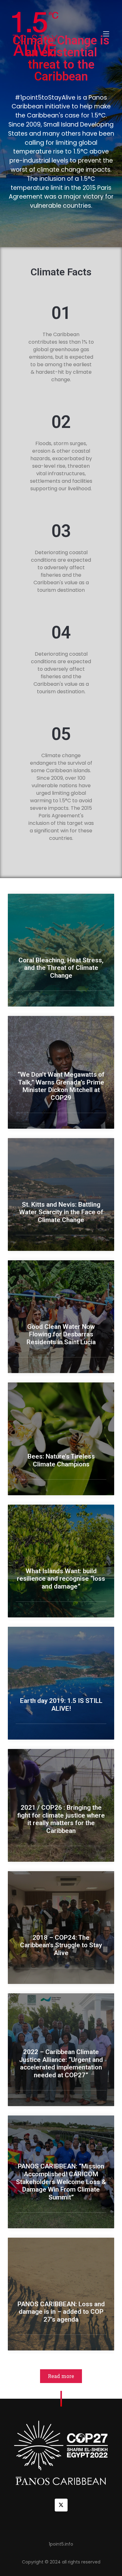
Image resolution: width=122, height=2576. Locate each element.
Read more (61, 2376)
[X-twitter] (61, 2505)
